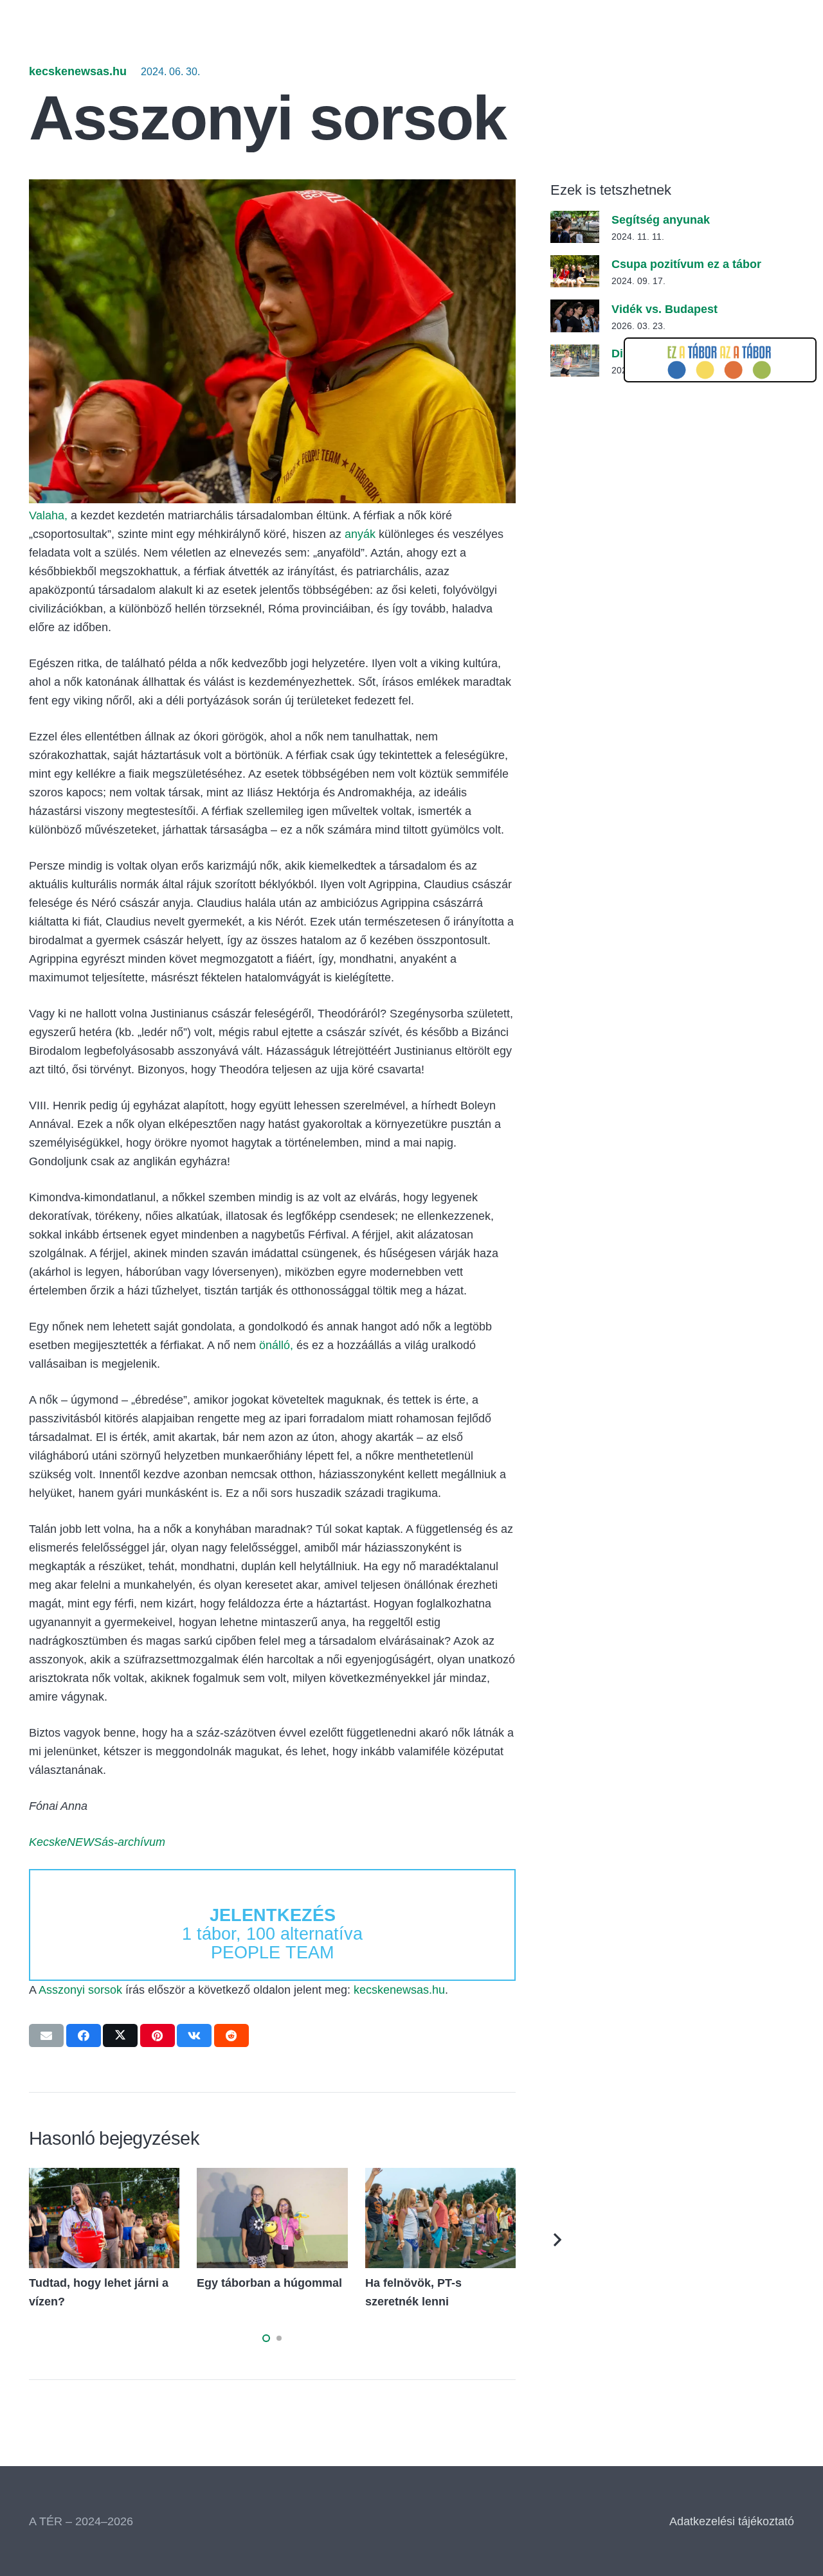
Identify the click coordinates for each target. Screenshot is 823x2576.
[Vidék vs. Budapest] (575, 309)
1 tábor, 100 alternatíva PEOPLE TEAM (272, 1934)
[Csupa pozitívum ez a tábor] (575, 264)
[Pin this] (158, 2035)
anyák (360, 534)
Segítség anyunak (661, 220)
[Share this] (84, 2035)
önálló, (276, 1345)
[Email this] (46, 2035)
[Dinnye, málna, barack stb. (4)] (575, 353)
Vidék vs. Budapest (665, 309)
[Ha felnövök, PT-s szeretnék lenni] (440, 2177)
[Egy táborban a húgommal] (272, 2177)
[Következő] (556, 2240)
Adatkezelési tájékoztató (732, 2521)
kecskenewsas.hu (78, 71)
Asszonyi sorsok (80, 1990)
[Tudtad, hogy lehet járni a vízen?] (104, 2177)
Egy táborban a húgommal (269, 2283)
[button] (266, 2338)
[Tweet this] (120, 2035)
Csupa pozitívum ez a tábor (686, 264)
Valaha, (48, 515)
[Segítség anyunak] (575, 220)
